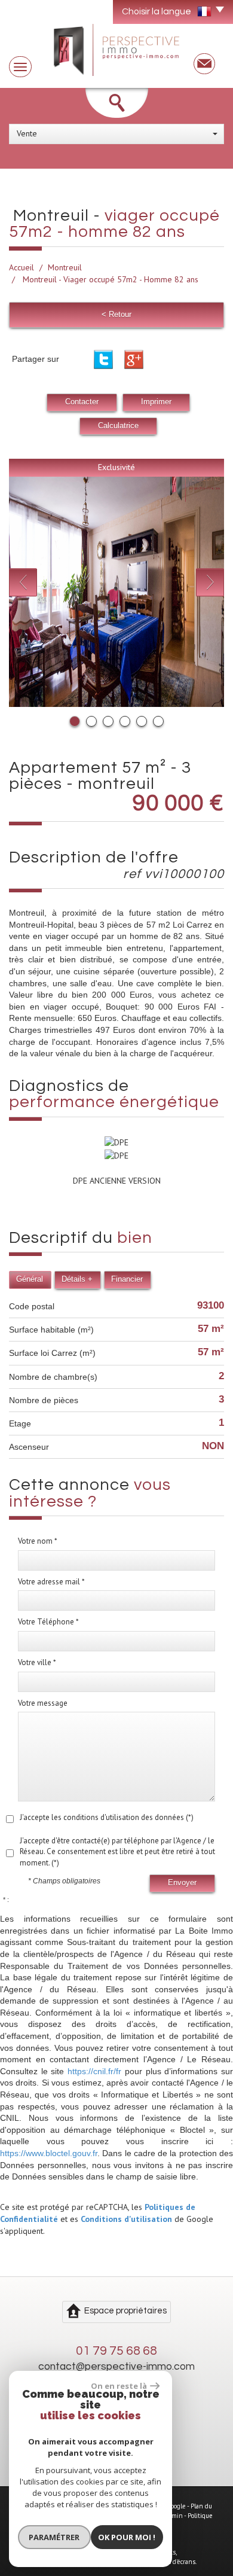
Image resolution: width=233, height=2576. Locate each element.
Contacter (82, 402)
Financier (127, 1279)
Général (30, 1279)
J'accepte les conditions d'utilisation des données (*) (107, 1817)
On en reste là (119, 2386)
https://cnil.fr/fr (94, 2071)
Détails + (77, 1279)
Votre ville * (37, 1662)
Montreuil (65, 267)
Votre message (43, 1703)
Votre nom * (38, 1541)
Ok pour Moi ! (127, 2537)
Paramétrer (54, 2537)
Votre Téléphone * (48, 1622)
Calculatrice (118, 426)
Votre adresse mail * (51, 1582)
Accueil (22, 267)
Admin (174, 2516)
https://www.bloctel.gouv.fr (49, 2153)
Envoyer (182, 1883)
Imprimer (156, 402)
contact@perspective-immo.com (116, 2367)
